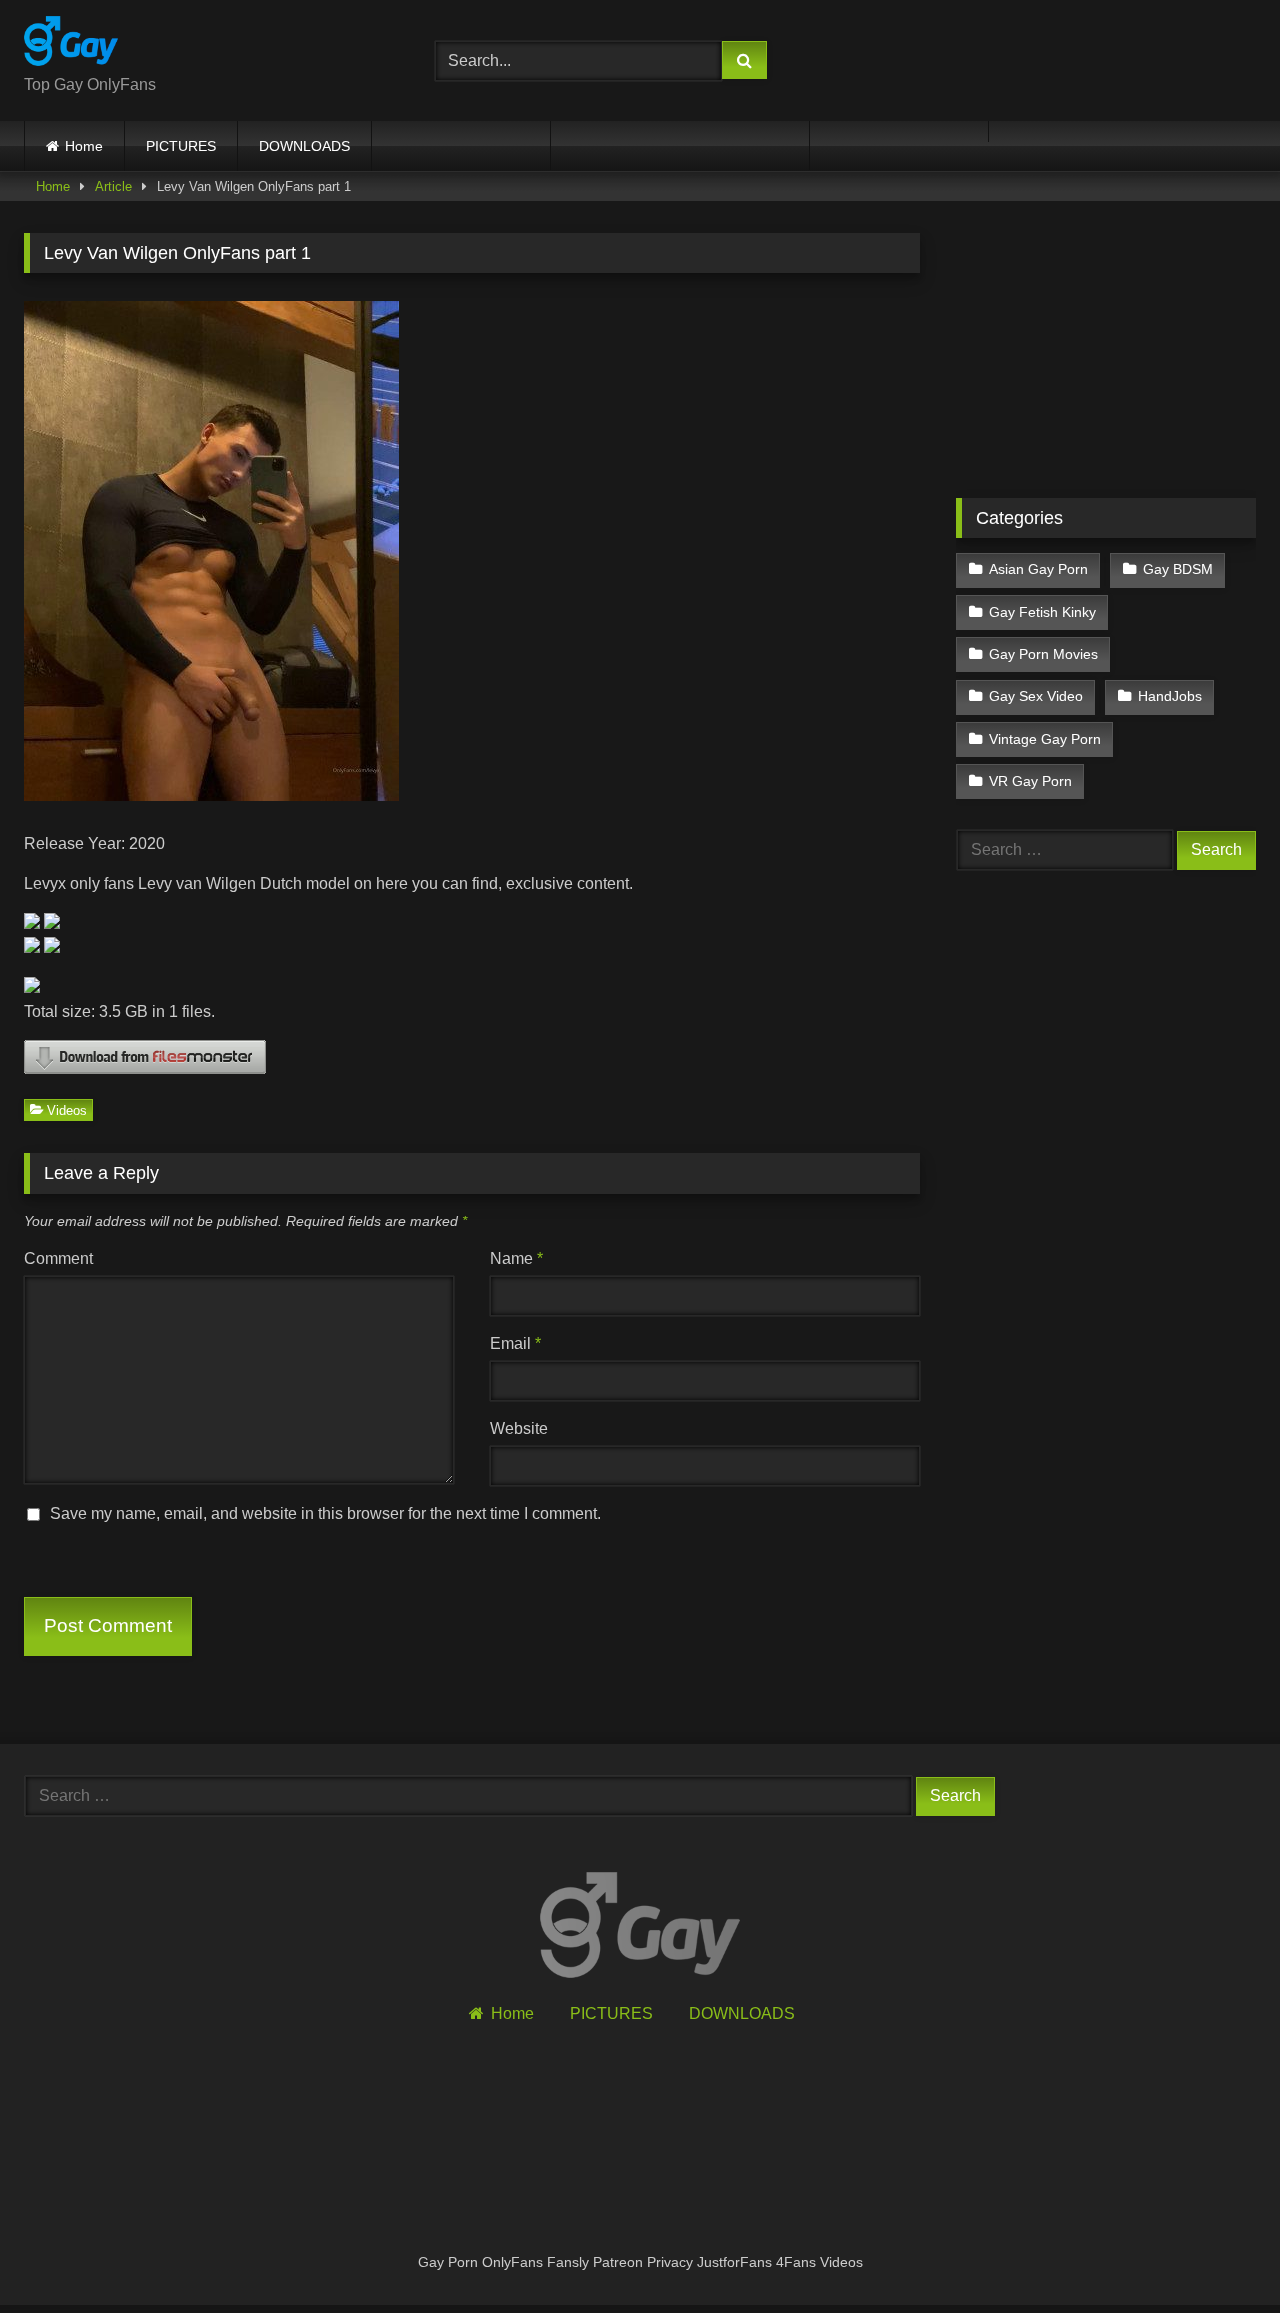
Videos (67, 1109)
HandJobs (1170, 696)
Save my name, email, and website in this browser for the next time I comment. (325, 1513)
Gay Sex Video (1036, 696)
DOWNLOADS (304, 146)
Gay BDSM (1178, 569)
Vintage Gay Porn (1045, 739)
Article (113, 186)
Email (515, 1343)
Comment (58, 1258)
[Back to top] (1218, 2253)
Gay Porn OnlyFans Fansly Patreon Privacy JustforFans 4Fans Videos (640, 2262)
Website (519, 1428)
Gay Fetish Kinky (1042, 612)
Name (516, 1258)
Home (84, 146)
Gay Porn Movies (1043, 654)
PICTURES (181, 146)
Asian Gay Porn (1038, 569)
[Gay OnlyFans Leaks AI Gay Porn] (71, 44)
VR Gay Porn (1030, 781)
